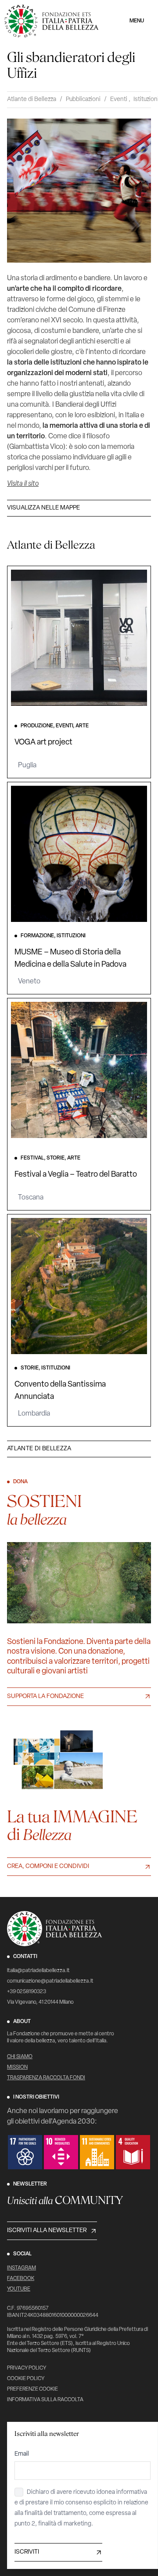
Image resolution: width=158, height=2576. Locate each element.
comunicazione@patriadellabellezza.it (50, 1981)
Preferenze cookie (32, 2389)
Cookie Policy (26, 2379)
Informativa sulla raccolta (45, 2400)
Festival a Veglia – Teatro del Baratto (76, 1175)
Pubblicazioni (83, 99)
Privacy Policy (27, 2368)
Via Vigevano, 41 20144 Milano (40, 2002)
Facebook (21, 2279)
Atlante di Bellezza (32, 99)
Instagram (22, 2268)
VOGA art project (43, 743)
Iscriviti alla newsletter (47, 2231)
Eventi (119, 99)
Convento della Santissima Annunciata (60, 1391)
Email (22, 2454)
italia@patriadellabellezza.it (38, 1971)
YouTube (19, 2289)
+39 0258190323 (27, 1992)
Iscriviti (27, 2552)
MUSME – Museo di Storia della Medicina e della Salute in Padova (70, 959)
